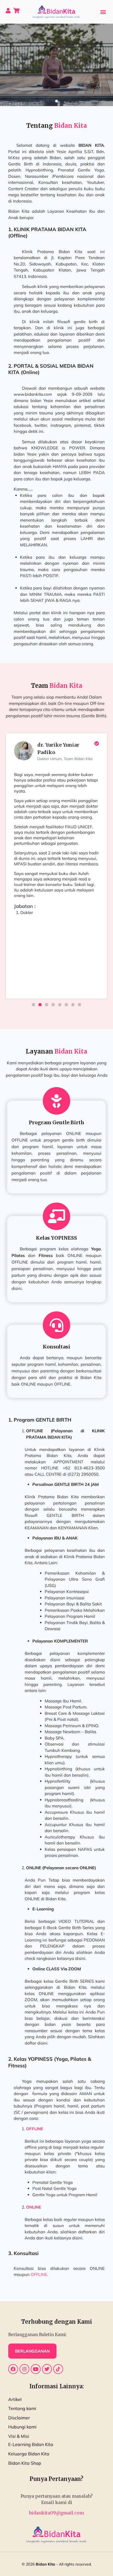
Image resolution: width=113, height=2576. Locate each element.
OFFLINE (39, 2274)
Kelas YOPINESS (56, 1238)
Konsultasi (56, 1347)
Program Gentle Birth (56, 1122)
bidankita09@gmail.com (56, 2513)
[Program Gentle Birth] (56, 1101)
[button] (103, 12)
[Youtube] (36, 2369)
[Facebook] (13, 2369)
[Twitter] (47, 2369)
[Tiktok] (58, 2369)
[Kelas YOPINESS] (56, 1216)
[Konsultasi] (56, 1325)
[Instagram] (24, 2369)
